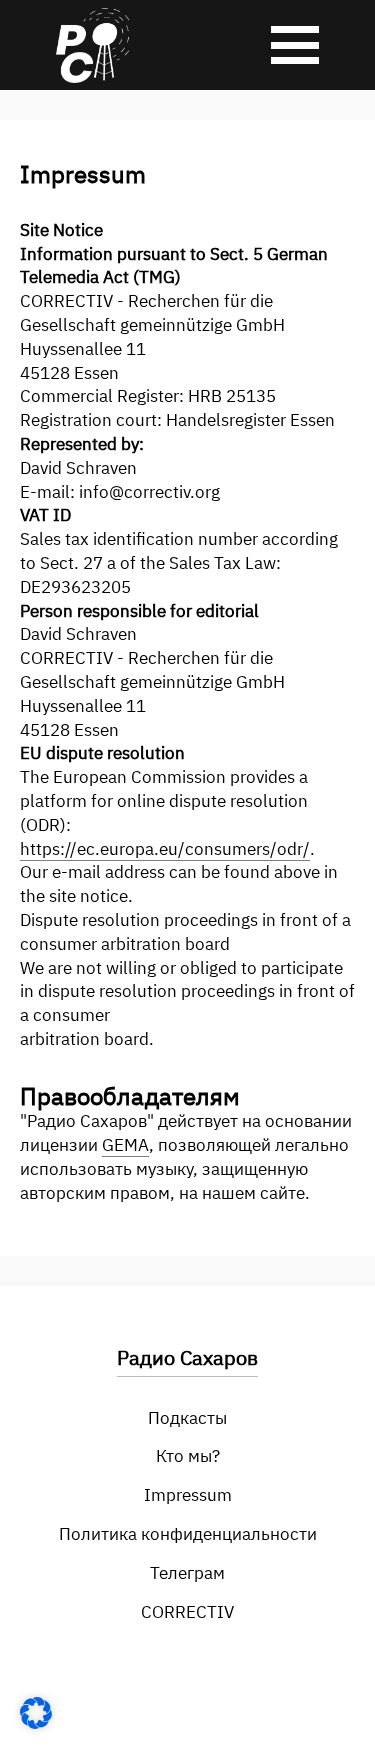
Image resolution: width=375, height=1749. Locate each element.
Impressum (188, 1495)
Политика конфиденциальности (188, 1534)
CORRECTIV (187, 1612)
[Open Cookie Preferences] (36, 1723)
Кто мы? (188, 1456)
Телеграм (187, 1573)
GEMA (125, 1145)
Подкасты (187, 1418)
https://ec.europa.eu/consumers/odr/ (165, 849)
